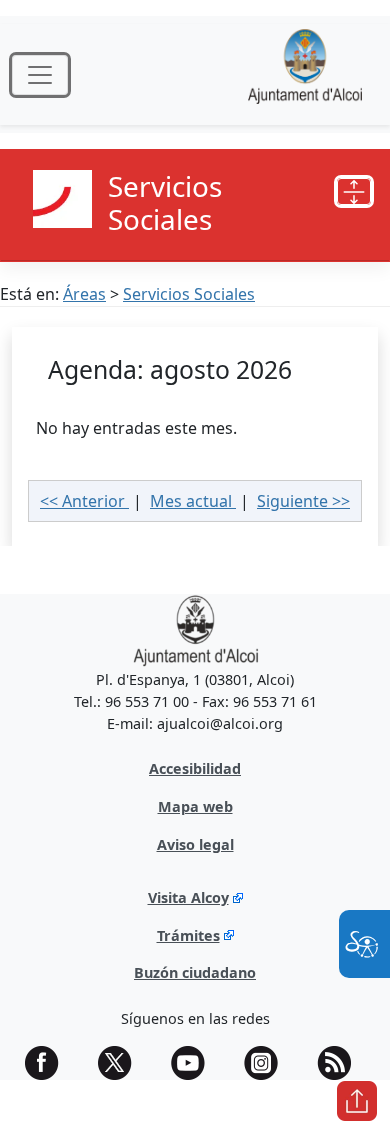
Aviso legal (195, 844)
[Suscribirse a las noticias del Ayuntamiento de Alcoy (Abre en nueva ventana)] (341, 1063)
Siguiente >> (303, 501)
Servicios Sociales (189, 294)
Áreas (84, 294)
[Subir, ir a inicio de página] (357, 1101)
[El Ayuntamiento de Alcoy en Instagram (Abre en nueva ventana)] (268, 1063)
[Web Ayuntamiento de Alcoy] (305, 74)
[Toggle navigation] (40, 75)
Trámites (188, 935)
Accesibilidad (195, 768)
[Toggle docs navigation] (354, 192)
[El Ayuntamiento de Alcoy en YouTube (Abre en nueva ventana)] (195, 1063)
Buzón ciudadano (195, 972)
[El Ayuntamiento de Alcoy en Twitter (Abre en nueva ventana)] (122, 1063)
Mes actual (193, 501)
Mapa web (195, 806)
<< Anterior (84, 501)
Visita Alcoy (188, 897)
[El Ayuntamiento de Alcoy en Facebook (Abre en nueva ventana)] (49, 1063)
